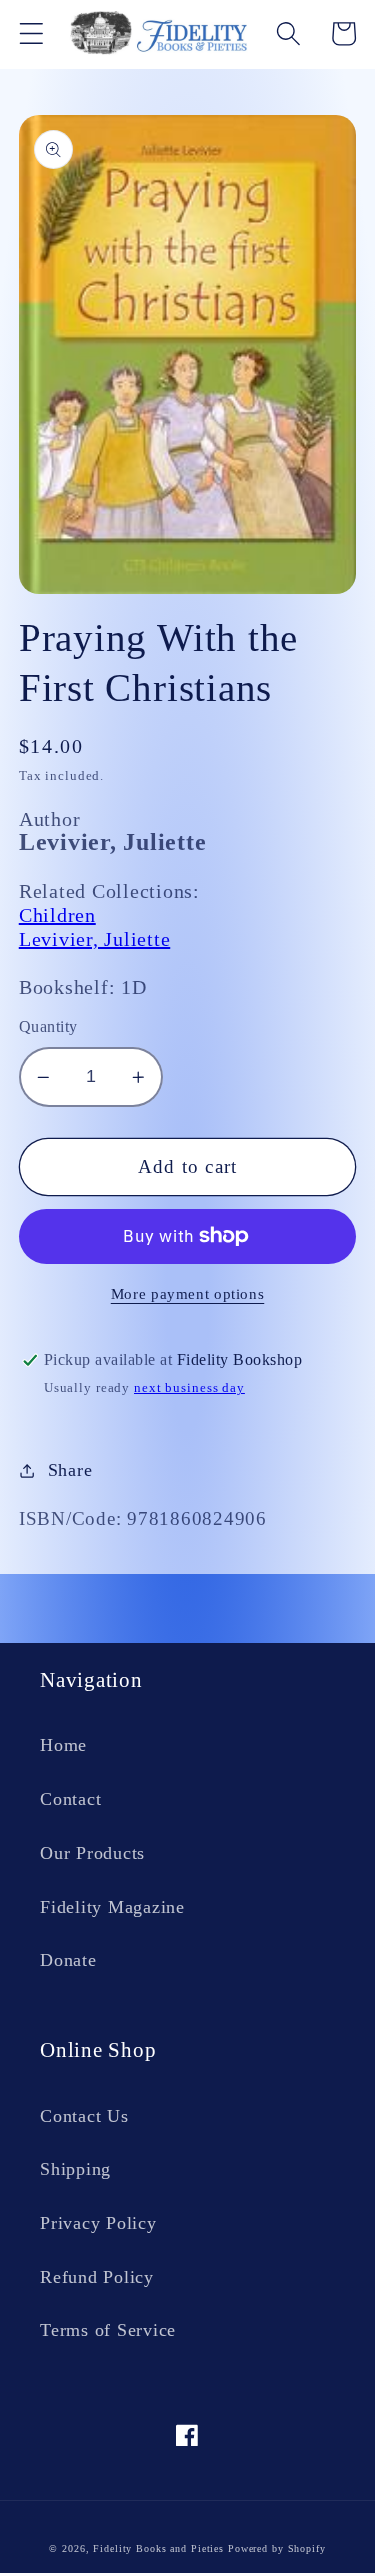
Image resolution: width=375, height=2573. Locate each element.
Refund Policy (97, 2277)
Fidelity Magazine (112, 1907)
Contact (70, 1799)
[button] (31, 33)
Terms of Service (108, 2330)
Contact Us (84, 2116)
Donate (68, 1960)
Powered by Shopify (277, 2548)
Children (57, 915)
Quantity (48, 1027)
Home (63, 1745)
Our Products (92, 1853)
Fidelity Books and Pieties (158, 2548)
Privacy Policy (98, 2223)
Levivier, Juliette (95, 939)
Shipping (75, 2169)
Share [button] (70, 1470)
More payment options (188, 1294)
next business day (189, 1388)
